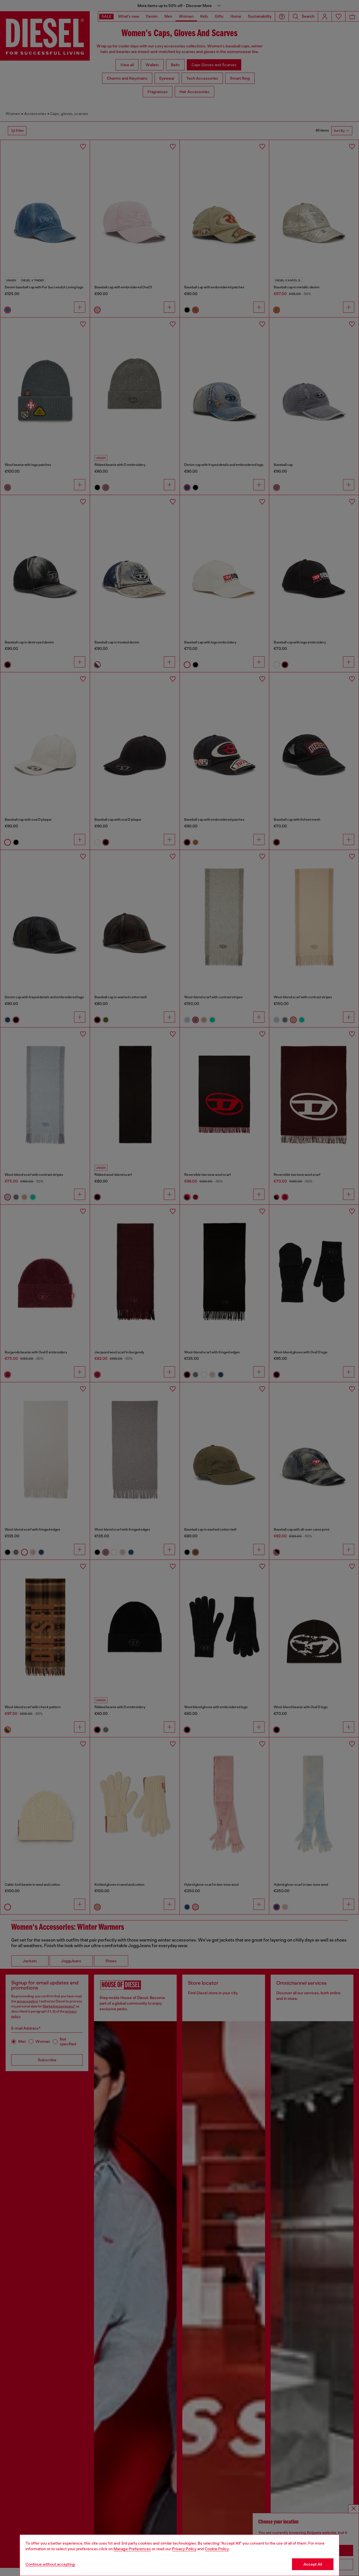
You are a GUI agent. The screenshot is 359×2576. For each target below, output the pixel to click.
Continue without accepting (50, 2564)
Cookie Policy (217, 2549)
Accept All (313, 2564)
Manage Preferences (132, 2549)
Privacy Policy (184, 2549)
